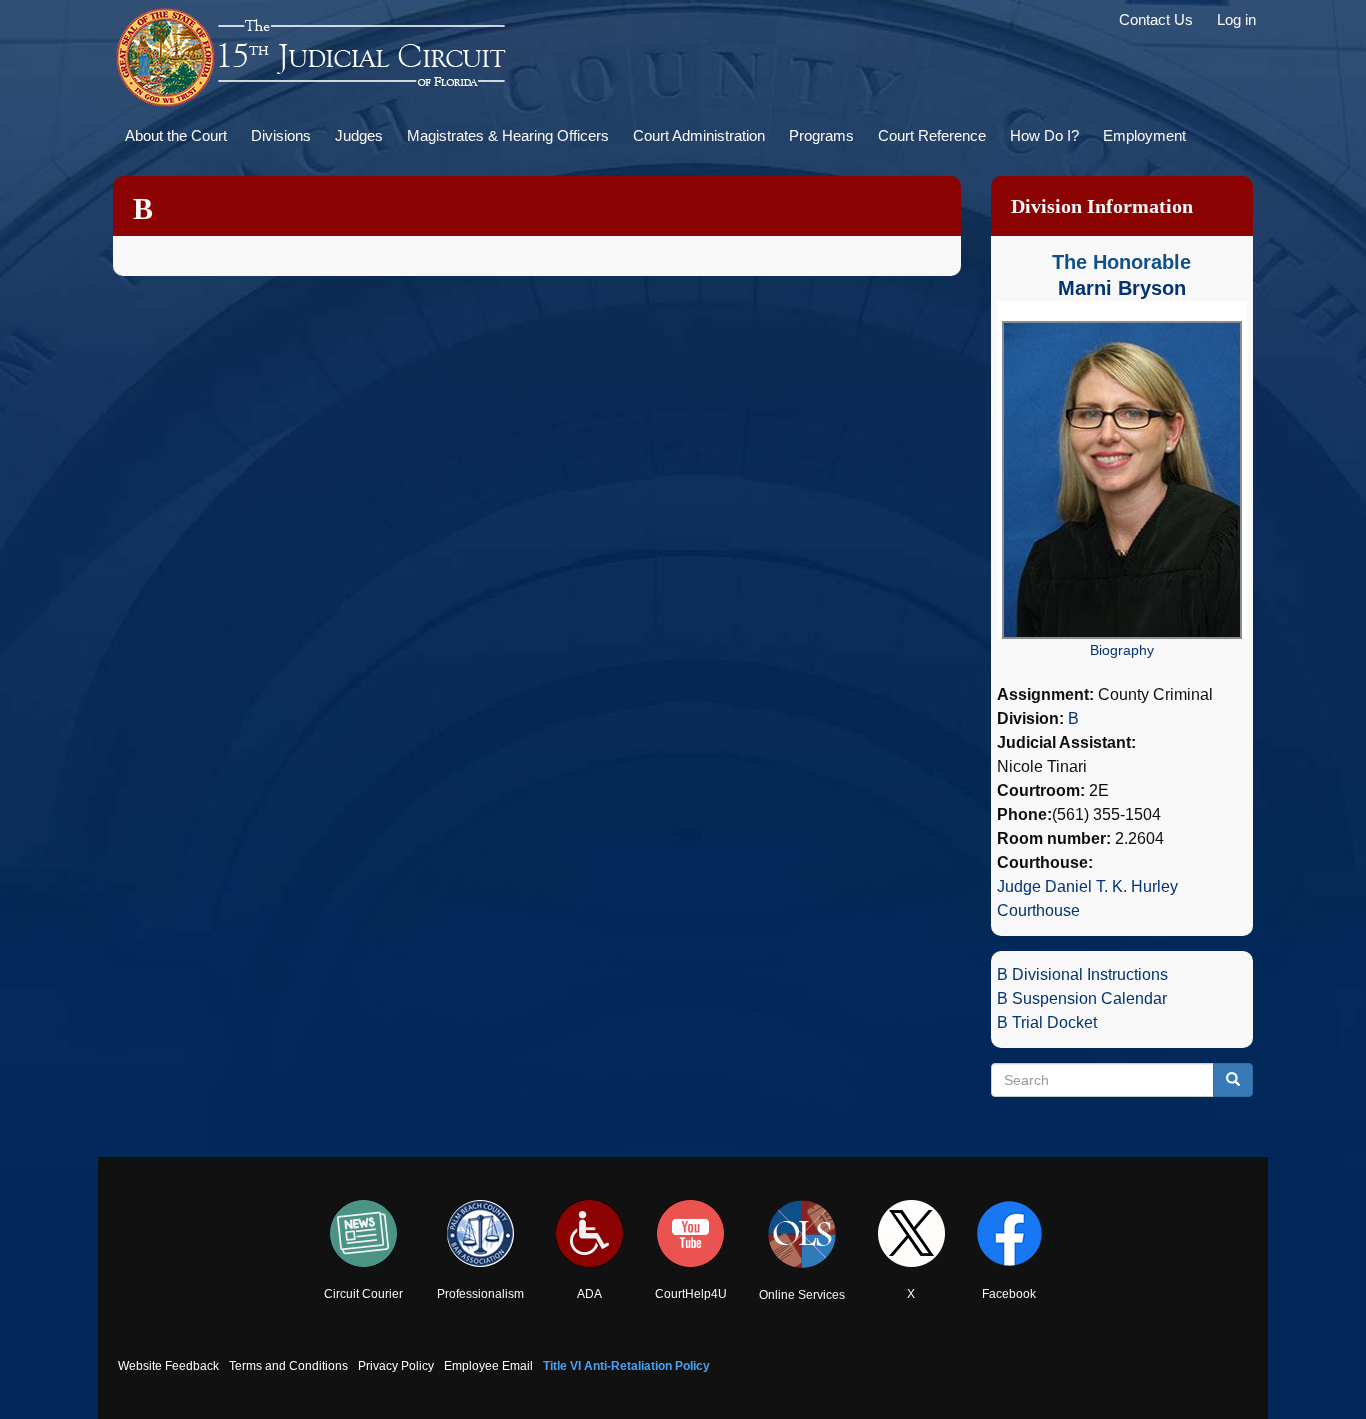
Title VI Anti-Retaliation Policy (626, 1366)
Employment (1144, 135)
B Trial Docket (1047, 1022)
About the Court (176, 135)
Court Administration (699, 135)
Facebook (1009, 1294)
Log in (1236, 19)
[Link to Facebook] (1009, 1233)
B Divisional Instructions (1082, 974)
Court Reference (932, 135)
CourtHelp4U (691, 1294)
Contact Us (1156, 19)
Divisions (281, 135)
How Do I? (1044, 135)
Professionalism (480, 1294)
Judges (359, 135)
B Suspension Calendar (1082, 998)
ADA (589, 1294)
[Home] (313, 58)
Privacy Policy (396, 1366)
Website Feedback (168, 1366)
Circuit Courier (363, 1294)
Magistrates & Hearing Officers (508, 135)
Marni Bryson (1122, 288)
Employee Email (488, 1366)
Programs (821, 135)
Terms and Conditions (288, 1366)
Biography (1122, 650)
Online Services (802, 1295)
